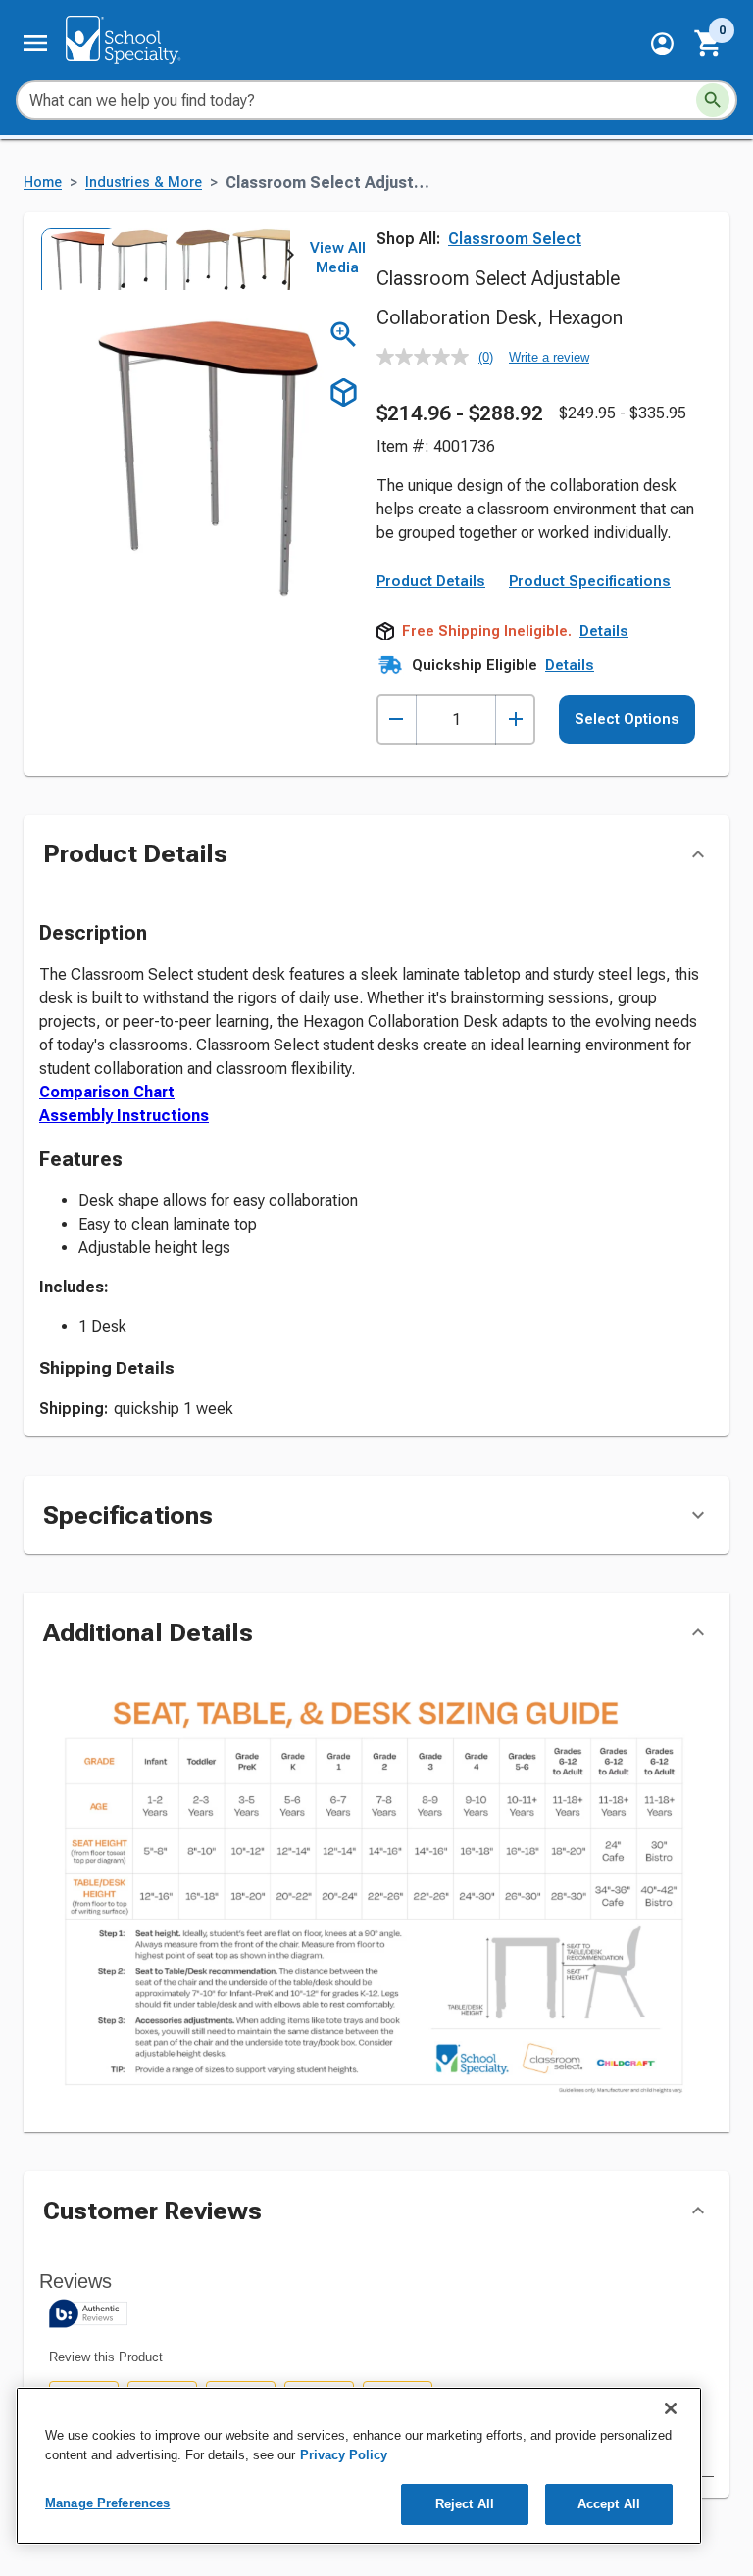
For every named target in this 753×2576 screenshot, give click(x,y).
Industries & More (144, 183)
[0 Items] (709, 43)
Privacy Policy (344, 2455)
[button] (662, 44)
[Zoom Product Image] (344, 335)
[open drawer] (35, 43)
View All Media (338, 258)
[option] (71, 259)
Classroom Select (515, 239)
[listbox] (165, 259)
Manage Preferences (107, 2503)
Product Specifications (590, 581)
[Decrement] (397, 720)
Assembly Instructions (124, 1116)
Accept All (609, 2504)
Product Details (431, 581)
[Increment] (515, 720)
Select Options (627, 719)
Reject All (465, 2504)
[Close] (671, 2408)
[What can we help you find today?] (713, 100)
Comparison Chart (107, 1092)
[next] (290, 259)
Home (43, 183)
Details (604, 631)
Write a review (549, 357)
